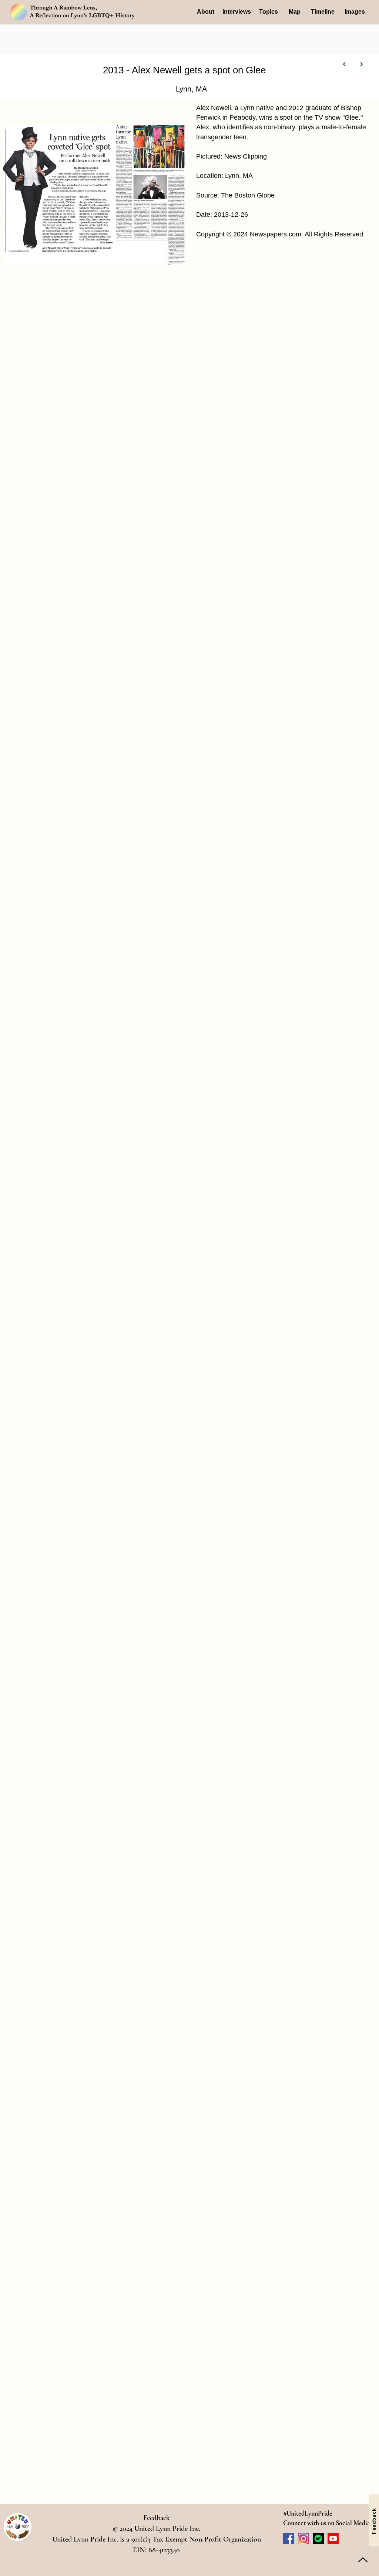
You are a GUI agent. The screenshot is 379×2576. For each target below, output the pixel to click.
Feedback (157, 2518)
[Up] (363, 2560)
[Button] (345, 64)
